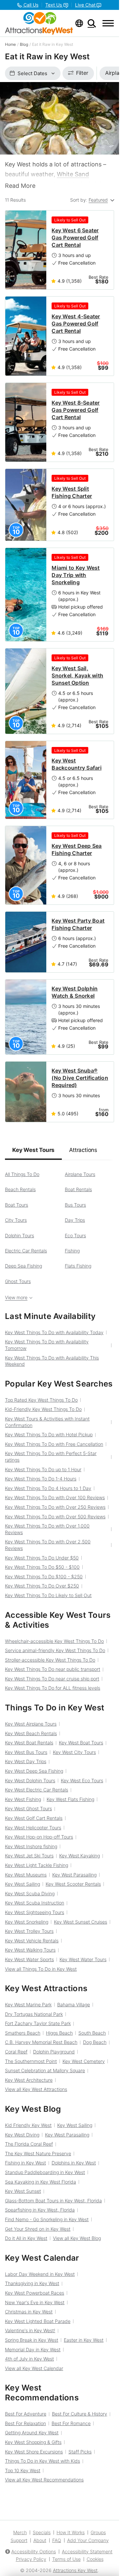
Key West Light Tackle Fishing (37, 1865)
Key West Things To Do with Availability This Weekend (52, 1361)
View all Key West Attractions (36, 2089)
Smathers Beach (23, 2033)
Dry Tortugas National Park (34, 2014)
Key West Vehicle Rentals (32, 1941)
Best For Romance (71, 2423)
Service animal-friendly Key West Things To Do (55, 1650)
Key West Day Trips (26, 1761)
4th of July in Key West (29, 2359)
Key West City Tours (74, 1752)
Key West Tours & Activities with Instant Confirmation (47, 1422)
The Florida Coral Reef (29, 2144)
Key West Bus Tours (26, 1752)
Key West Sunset (23, 2191)
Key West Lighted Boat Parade (38, 2321)
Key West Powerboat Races (35, 2293)
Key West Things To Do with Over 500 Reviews (55, 1517)
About (40, 2540)
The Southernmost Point (31, 2061)
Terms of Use (66, 2559)
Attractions (83, 1150)
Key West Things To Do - (42, 1567)
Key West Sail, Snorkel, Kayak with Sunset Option (77, 675)
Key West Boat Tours (81, 1743)
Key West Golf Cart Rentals (34, 1818)
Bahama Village (74, 2004)
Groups (98, 2532)
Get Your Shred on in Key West (38, 2229)
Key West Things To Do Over (42, 1586)
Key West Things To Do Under (42, 1558)
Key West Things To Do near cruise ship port (52, 1679)
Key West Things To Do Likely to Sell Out (48, 1595)
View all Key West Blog (77, 2238)
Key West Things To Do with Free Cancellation (54, 1444)
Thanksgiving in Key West (32, 2283)
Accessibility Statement (87, 2551)
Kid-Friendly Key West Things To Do (43, 1409)
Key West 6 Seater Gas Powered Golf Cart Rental (75, 238)
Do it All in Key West (26, 2238)
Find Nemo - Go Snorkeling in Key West (47, 2219)
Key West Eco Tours (82, 1780)
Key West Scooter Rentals (73, 1884)
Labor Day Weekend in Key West (40, 2274)
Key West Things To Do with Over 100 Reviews (55, 1497)
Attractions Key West (75, 2570)
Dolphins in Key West (74, 2163)
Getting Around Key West (32, 2433)
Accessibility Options (34, 2551)
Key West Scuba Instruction (35, 1903)
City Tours (16, 1220)
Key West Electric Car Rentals (37, 1790)
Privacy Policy (31, 2559)
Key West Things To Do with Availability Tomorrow (47, 1345)
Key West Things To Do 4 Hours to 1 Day (48, 1488)
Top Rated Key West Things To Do (41, 1400)
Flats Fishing (78, 1266)
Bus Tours (75, 1205)
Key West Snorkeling (27, 1922)
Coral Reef (16, 2052)
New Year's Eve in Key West (35, 2302)
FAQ (57, 2540)
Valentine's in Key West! (30, 2330)
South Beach (92, 2033)
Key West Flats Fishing (70, 1799)
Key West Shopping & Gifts (33, 2442)
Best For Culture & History (80, 2414)
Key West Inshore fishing (31, 1846)
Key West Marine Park (28, 2004)
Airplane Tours (80, 1174)
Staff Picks (80, 2452)
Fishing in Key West (25, 2163)
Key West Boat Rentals (29, 1743)
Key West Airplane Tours (31, 1724)
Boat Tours (17, 1205)
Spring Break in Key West (32, 2340)
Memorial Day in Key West (33, 2349)
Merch (20, 2532)
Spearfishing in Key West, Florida (40, 2210)
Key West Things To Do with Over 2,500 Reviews (48, 1545)
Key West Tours (33, 1150)
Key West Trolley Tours (29, 1931)
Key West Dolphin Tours (30, 1780)
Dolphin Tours (20, 1235)
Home (10, 44)
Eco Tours (75, 1235)
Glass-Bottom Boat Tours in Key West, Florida (53, 2201)
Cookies (95, 2559)
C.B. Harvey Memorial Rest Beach (41, 2042)
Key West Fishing (23, 1799)
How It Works (71, 2532)
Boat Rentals (78, 1189)
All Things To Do (22, 1174)
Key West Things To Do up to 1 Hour (43, 1469)
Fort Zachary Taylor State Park (38, 2023)
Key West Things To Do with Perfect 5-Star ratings (51, 1457)
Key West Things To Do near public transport (53, 1669)
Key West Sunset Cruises (81, 1922)
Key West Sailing (22, 1884)
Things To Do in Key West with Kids (42, 2461)
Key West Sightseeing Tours (35, 1912)
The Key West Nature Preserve (38, 2153)
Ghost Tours (18, 1281)
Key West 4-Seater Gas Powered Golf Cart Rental (76, 324)
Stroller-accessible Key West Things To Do (50, 1660)
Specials (42, 2532)
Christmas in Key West (29, 2312)
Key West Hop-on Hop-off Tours (39, 1837)
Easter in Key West (84, 2340)
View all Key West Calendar (34, 2368)
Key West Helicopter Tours (33, 1828)
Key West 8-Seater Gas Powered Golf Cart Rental (76, 410)
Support (19, 2540)
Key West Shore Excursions (34, 2452)
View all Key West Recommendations (44, 2480)
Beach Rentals (20, 1189)
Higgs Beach (59, 2033)
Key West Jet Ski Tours (29, 1856)
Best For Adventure (26, 2414)
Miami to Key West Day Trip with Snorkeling (76, 575)
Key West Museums (26, 1875)
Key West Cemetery (84, 2061)
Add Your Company (88, 2540)
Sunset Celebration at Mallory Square (45, 2070)
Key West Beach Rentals (31, 1733)
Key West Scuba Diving (30, 1893)
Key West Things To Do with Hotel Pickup (49, 1434)
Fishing (72, 1251)
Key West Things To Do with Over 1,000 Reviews (47, 1529)
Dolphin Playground (54, 2052)
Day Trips (75, 1220)
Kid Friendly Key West (28, 2125)
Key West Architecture (29, 2080)
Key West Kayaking (80, 1856)
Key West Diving (22, 2135)
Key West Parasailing (74, 1875)
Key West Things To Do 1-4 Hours (41, 1479)
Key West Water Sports (29, 1959)
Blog (24, 44)
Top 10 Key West (23, 2470)
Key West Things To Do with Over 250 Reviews (55, 1507)
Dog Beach (95, 2042)
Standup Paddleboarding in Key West (45, 2172)
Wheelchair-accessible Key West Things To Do (54, 1641)
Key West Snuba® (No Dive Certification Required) (80, 1078)
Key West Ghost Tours (28, 1808)
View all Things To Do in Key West (41, 1969)
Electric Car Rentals (26, 1251)
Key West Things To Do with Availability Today (54, 1332)
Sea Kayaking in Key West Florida (41, 2182)
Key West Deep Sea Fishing (34, 1771)
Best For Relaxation (25, 2423)
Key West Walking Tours (30, 1950)
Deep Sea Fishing (23, 1266)
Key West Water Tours (83, 1959)
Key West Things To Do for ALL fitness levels (53, 1688)
